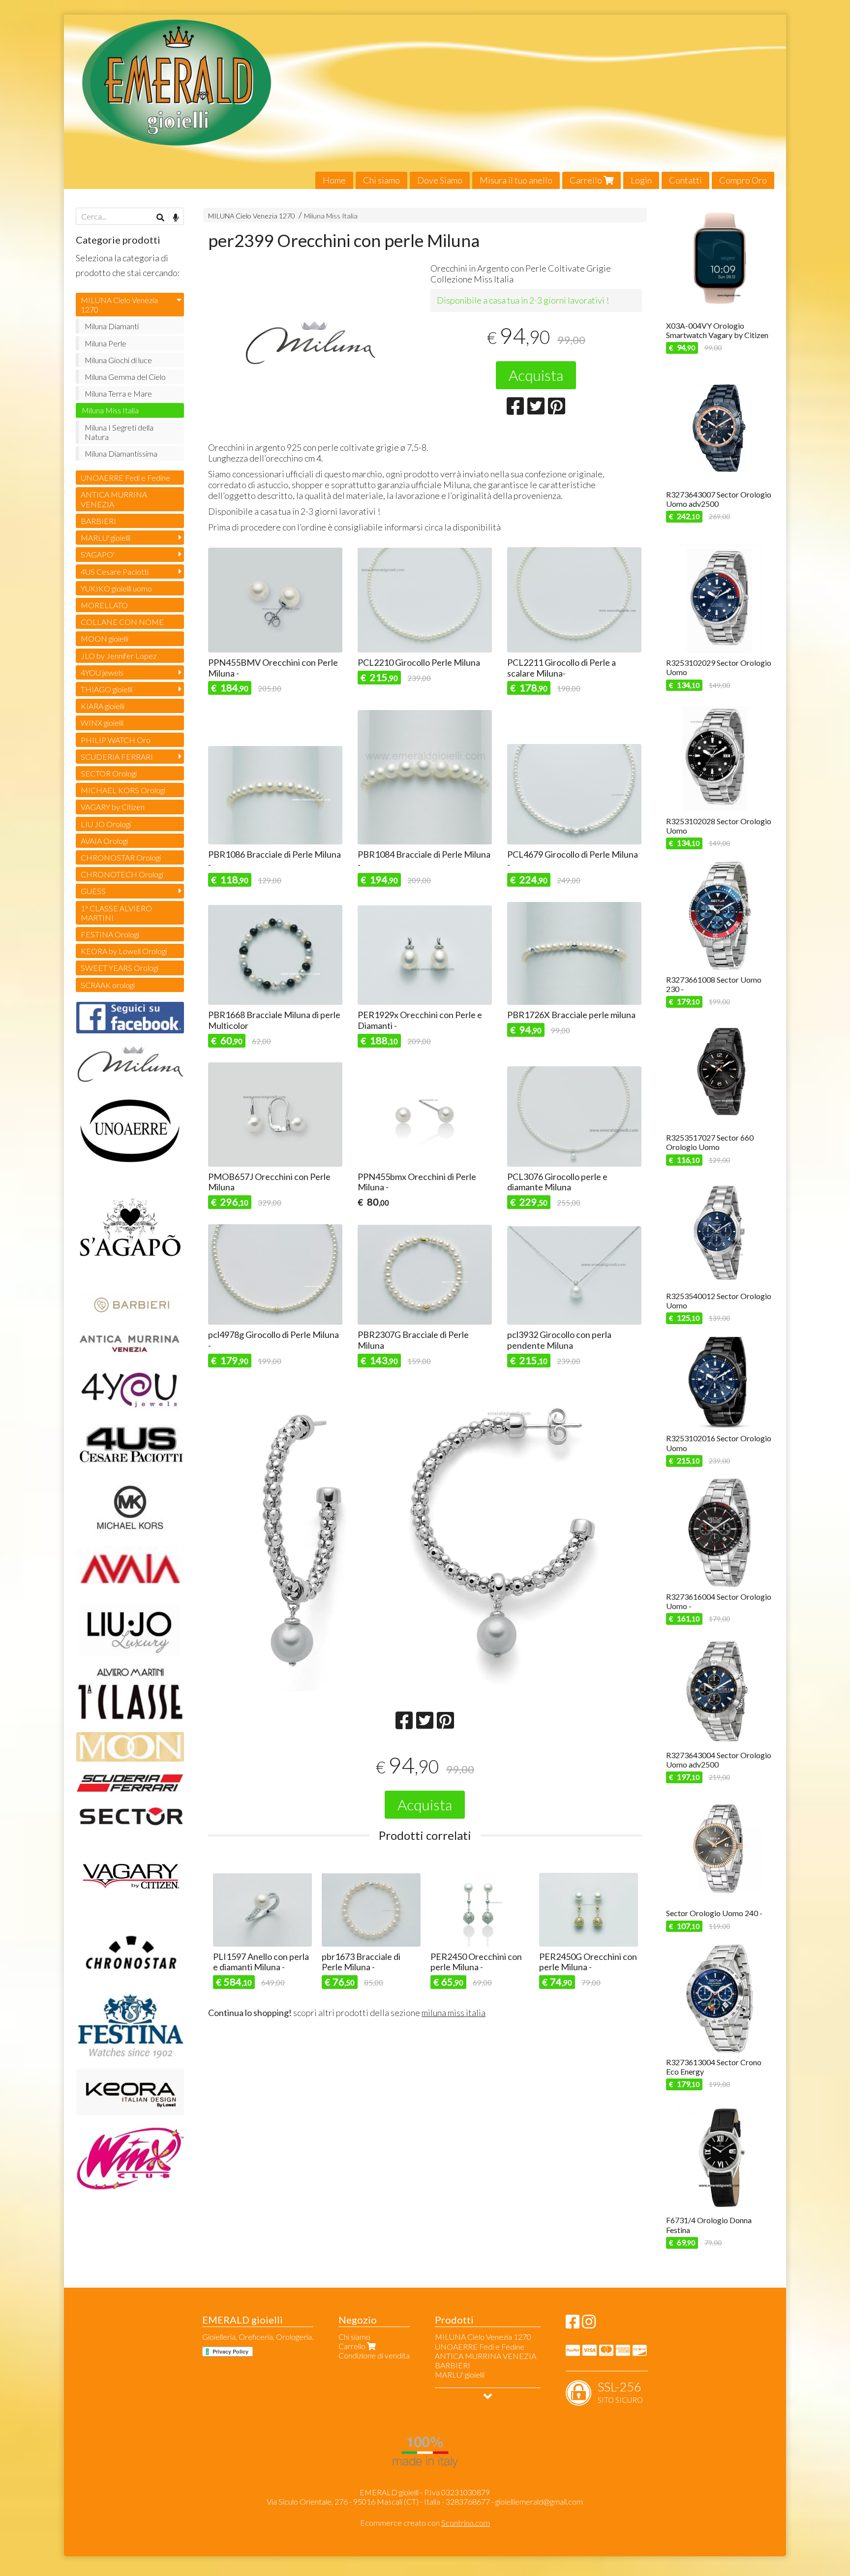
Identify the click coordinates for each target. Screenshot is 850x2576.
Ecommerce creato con (425, 2523)
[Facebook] (573, 2324)
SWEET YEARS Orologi (120, 968)
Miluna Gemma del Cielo (125, 377)
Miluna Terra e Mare (118, 393)
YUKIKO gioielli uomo (116, 588)
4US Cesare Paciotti (115, 572)
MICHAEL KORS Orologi (123, 790)
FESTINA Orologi (110, 934)
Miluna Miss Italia (331, 216)
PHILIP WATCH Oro (116, 740)
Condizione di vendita (374, 2355)
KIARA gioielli (103, 706)
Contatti (685, 180)
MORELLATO (104, 605)
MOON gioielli (105, 638)
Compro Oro (743, 180)
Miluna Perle (106, 343)
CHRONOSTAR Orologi (121, 857)
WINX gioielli (102, 723)
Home (334, 180)
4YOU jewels (102, 672)
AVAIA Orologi (104, 841)
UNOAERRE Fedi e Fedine (125, 478)
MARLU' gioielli (106, 538)
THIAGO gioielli (106, 689)
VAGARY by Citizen (113, 807)
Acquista (536, 375)
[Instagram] (589, 2324)
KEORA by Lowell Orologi (124, 951)
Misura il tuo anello (516, 180)
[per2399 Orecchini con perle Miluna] (314, 344)
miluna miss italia (454, 2013)
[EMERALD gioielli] (425, 102)
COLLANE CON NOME (122, 622)
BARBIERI (98, 521)
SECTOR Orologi (109, 773)
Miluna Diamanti (112, 326)
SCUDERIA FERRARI (117, 757)
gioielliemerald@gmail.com (539, 2501)
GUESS (93, 891)
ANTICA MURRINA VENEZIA (114, 499)
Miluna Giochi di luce (118, 360)
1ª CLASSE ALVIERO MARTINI (116, 913)
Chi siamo (381, 180)
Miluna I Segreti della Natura (119, 432)
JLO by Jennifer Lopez (119, 656)
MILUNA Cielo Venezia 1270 (251, 216)
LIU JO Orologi (106, 824)
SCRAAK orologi (108, 985)
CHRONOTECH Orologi (122, 874)
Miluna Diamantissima (121, 453)
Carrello (587, 180)
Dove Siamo (440, 180)
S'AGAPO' (98, 554)
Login (641, 180)
